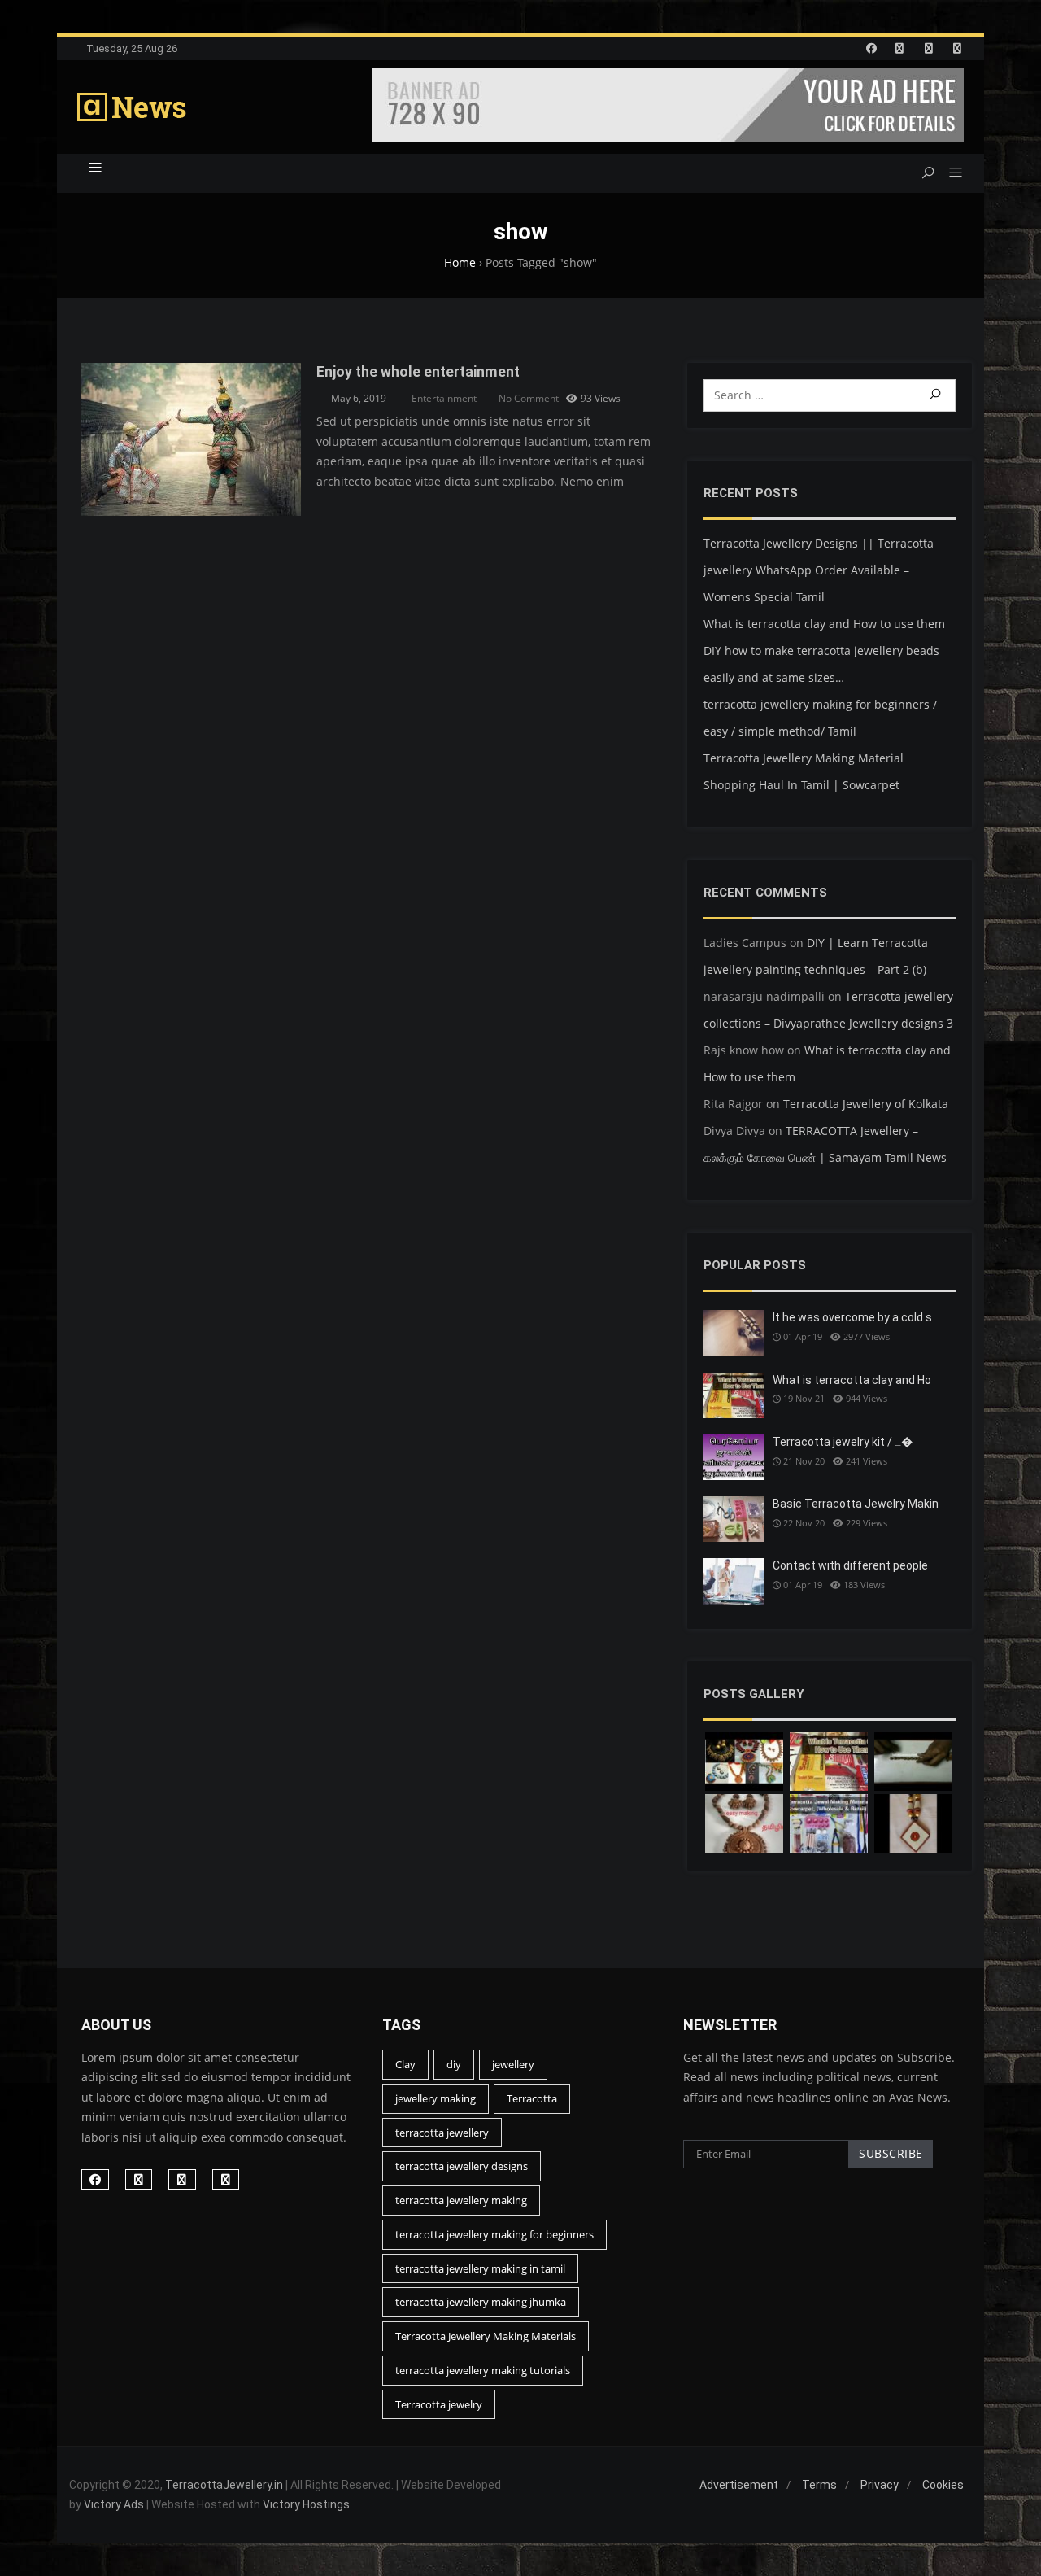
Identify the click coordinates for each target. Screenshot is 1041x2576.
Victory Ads (114, 2504)
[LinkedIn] (899, 48)
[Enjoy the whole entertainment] (191, 372)
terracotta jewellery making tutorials (483, 2370)
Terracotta (532, 2098)
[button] (950, 173)
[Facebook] (871, 48)
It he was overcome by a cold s (852, 1317)
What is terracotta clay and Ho (852, 1380)
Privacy (880, 2485)
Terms (819, 2485)
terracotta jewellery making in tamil (480, 2268)
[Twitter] (929, 48)
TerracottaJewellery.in (224, 2485)
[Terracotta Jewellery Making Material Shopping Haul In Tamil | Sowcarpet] (829, 1823)
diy (454, 2064)
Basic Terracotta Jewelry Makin (856, 1504)
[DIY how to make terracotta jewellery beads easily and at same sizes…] (913, 1762)
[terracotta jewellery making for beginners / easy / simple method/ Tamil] (744, 1823)
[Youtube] (957, 48)
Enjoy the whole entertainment (418, 372)
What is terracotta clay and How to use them (824, 624)
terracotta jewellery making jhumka (481, 2302)
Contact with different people (850, 1565)
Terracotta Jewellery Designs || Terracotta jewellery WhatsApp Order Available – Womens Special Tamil (819, 570)
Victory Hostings (306, 2504)
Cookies (943, 2485)
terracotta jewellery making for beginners (494, 2234)
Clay (405, 2064)
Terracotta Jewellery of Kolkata (866, 1104)
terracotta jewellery (442, 2133)
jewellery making (436, 2098)
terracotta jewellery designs (462, 2166)
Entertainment (444, 398)
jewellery (513, 2064)
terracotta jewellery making (461, 2200)
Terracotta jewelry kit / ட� (843, 1442)
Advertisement (739, 2485)
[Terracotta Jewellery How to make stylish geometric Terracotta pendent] (913, 1823)
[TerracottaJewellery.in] (132, 107)
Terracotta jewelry (439, 2404)
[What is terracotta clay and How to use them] (829, 1762)
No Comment (529, 398)
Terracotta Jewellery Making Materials (486, 2336)
